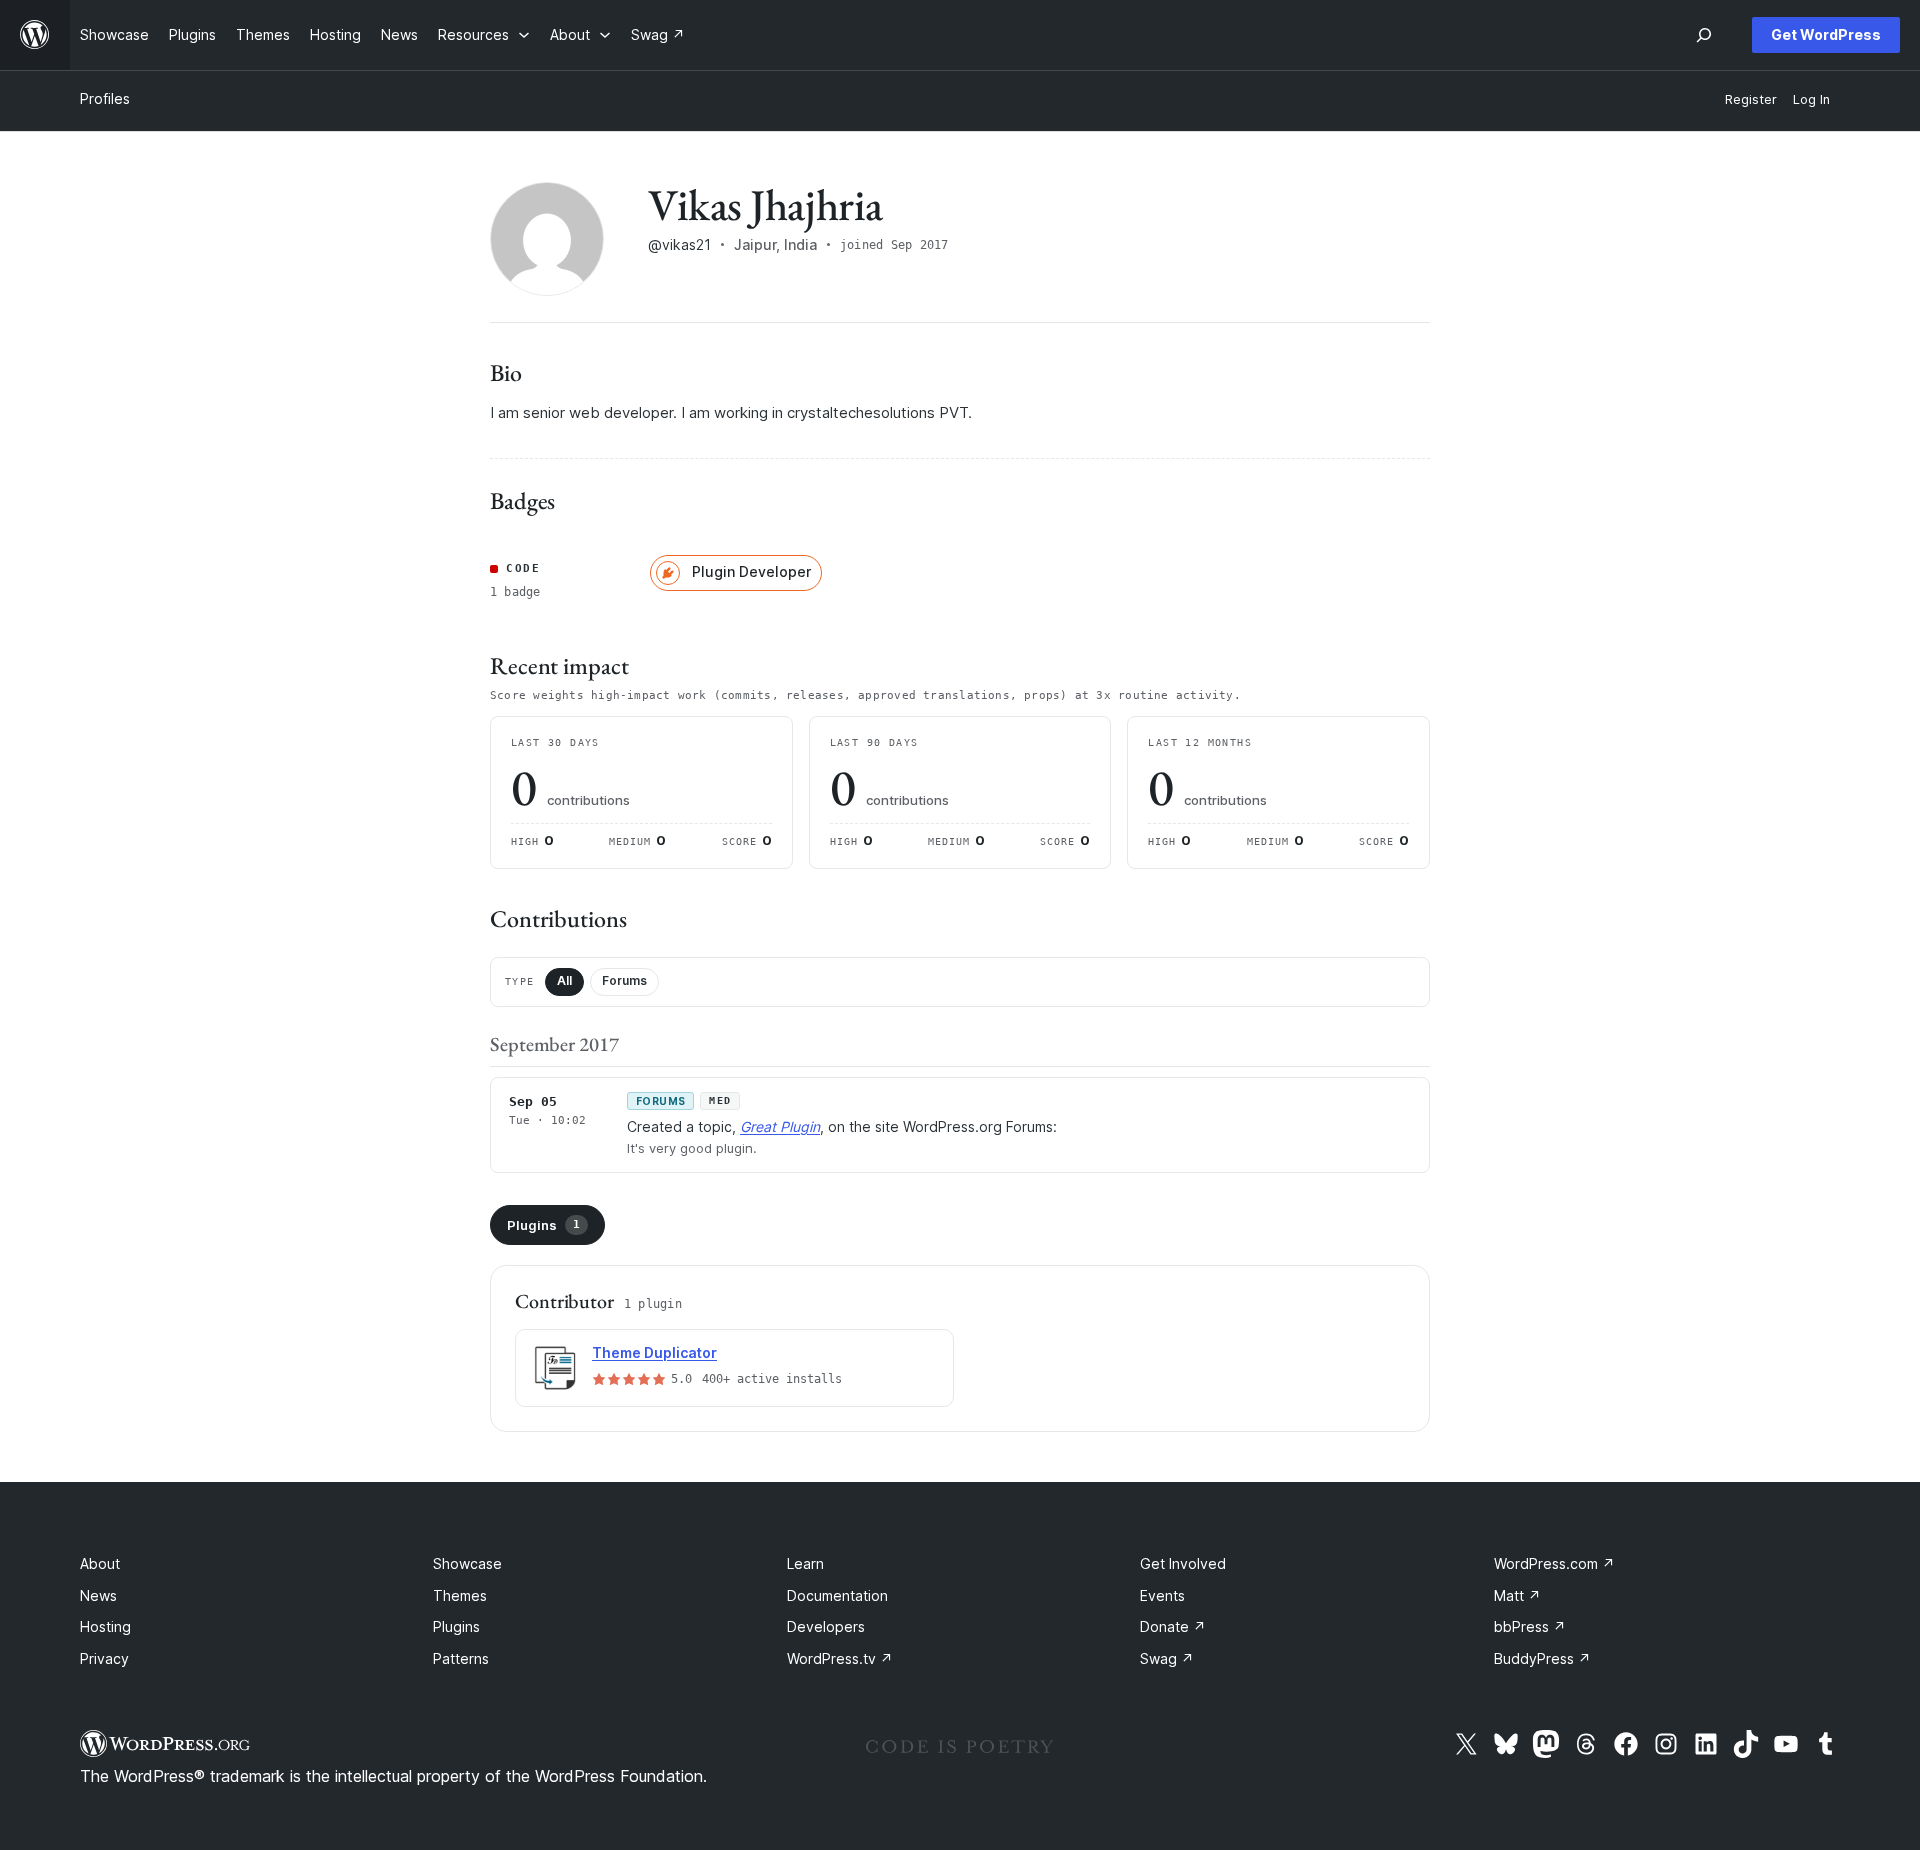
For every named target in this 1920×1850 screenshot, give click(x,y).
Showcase (467, 1563)
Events (1162, 1595)
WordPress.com (1554, 1563)
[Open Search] (1704, 35)
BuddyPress (1542, 1658)
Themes (460, 1595)
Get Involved (1183, 1563)
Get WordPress (1826, 34)
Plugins (543, 1225)
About (100, 1563)
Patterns (461, 1658)
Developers (826, 1626)
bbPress (1530, 1626)
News (98, 1595)
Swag (1167, 1658)
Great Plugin (780, 1126)
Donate (1173, 1626)
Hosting (105, 1626)
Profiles (105, 98)
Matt (1517, 1595)
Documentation (837, 1595)
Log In (1811, 99)
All (564, 980)
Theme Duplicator (654, 1352)
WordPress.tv (840, 1658)
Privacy (104, 1658)
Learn (805, 1563)
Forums (624, 980)
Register (1751, 99)
